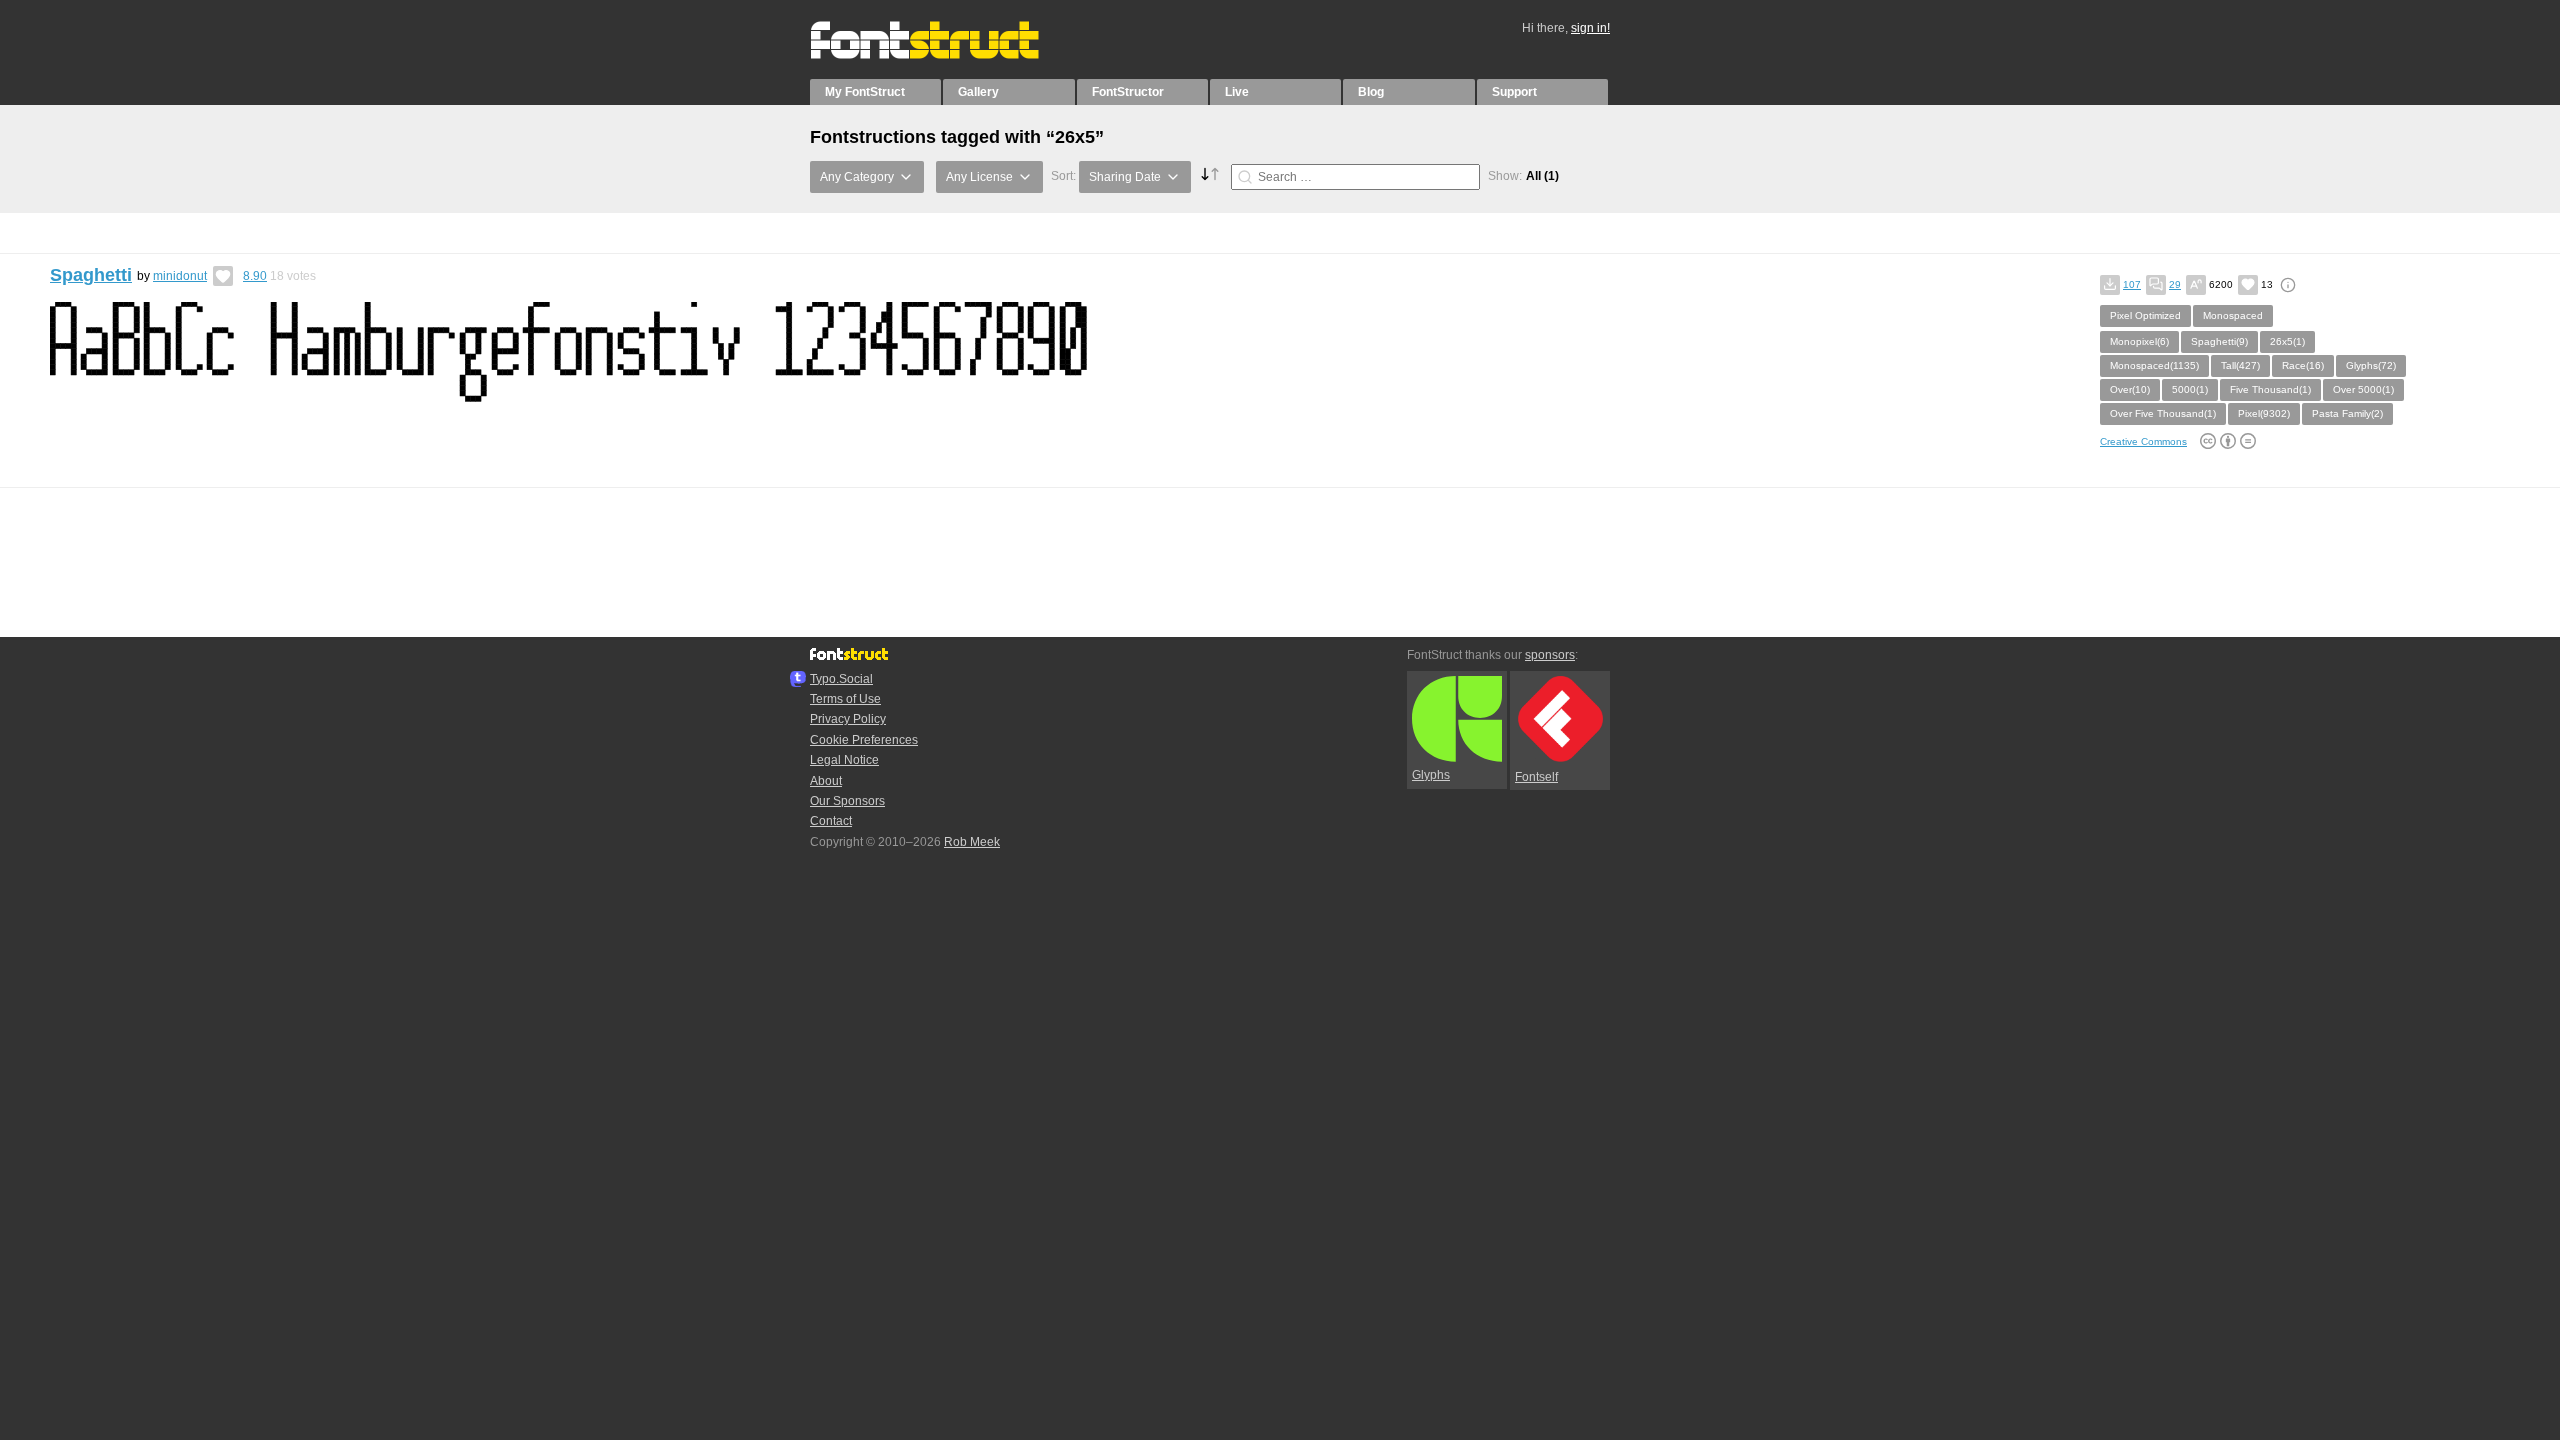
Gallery (978, 92)
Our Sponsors (847, 801)
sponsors (1550, 655)
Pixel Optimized (2145, 315)
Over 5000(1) (2363, 389)
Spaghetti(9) (2219, 341)
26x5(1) (2287, 341)
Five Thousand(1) (2270, 389)
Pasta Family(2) (2347, 413)
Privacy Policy (848, 719)
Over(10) (2130, 389)
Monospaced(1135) (2154, 365)
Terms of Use (845, 699)
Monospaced (2233, 315)
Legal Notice (844, 760)
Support (1514, 92)
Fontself (1536, 777)
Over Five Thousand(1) (2163, 413)
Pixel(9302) (2264, 413)
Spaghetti (91, 275)
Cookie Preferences (864, 740)
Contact (831, 821)
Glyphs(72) (2371, 365)
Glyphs (1431, 775)
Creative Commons (2143, 441)
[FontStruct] (945, 55)
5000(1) (2190, 389)
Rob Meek (972, 842)
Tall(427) (2240, 365)
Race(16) (2303, 365)
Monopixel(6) (2139, 341)
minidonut (180, 276)
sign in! (1590, 28)
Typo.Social (841, 679)
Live (1237, 92)
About (826, 781)
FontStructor (1128, 92)
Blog (1371, 92)
